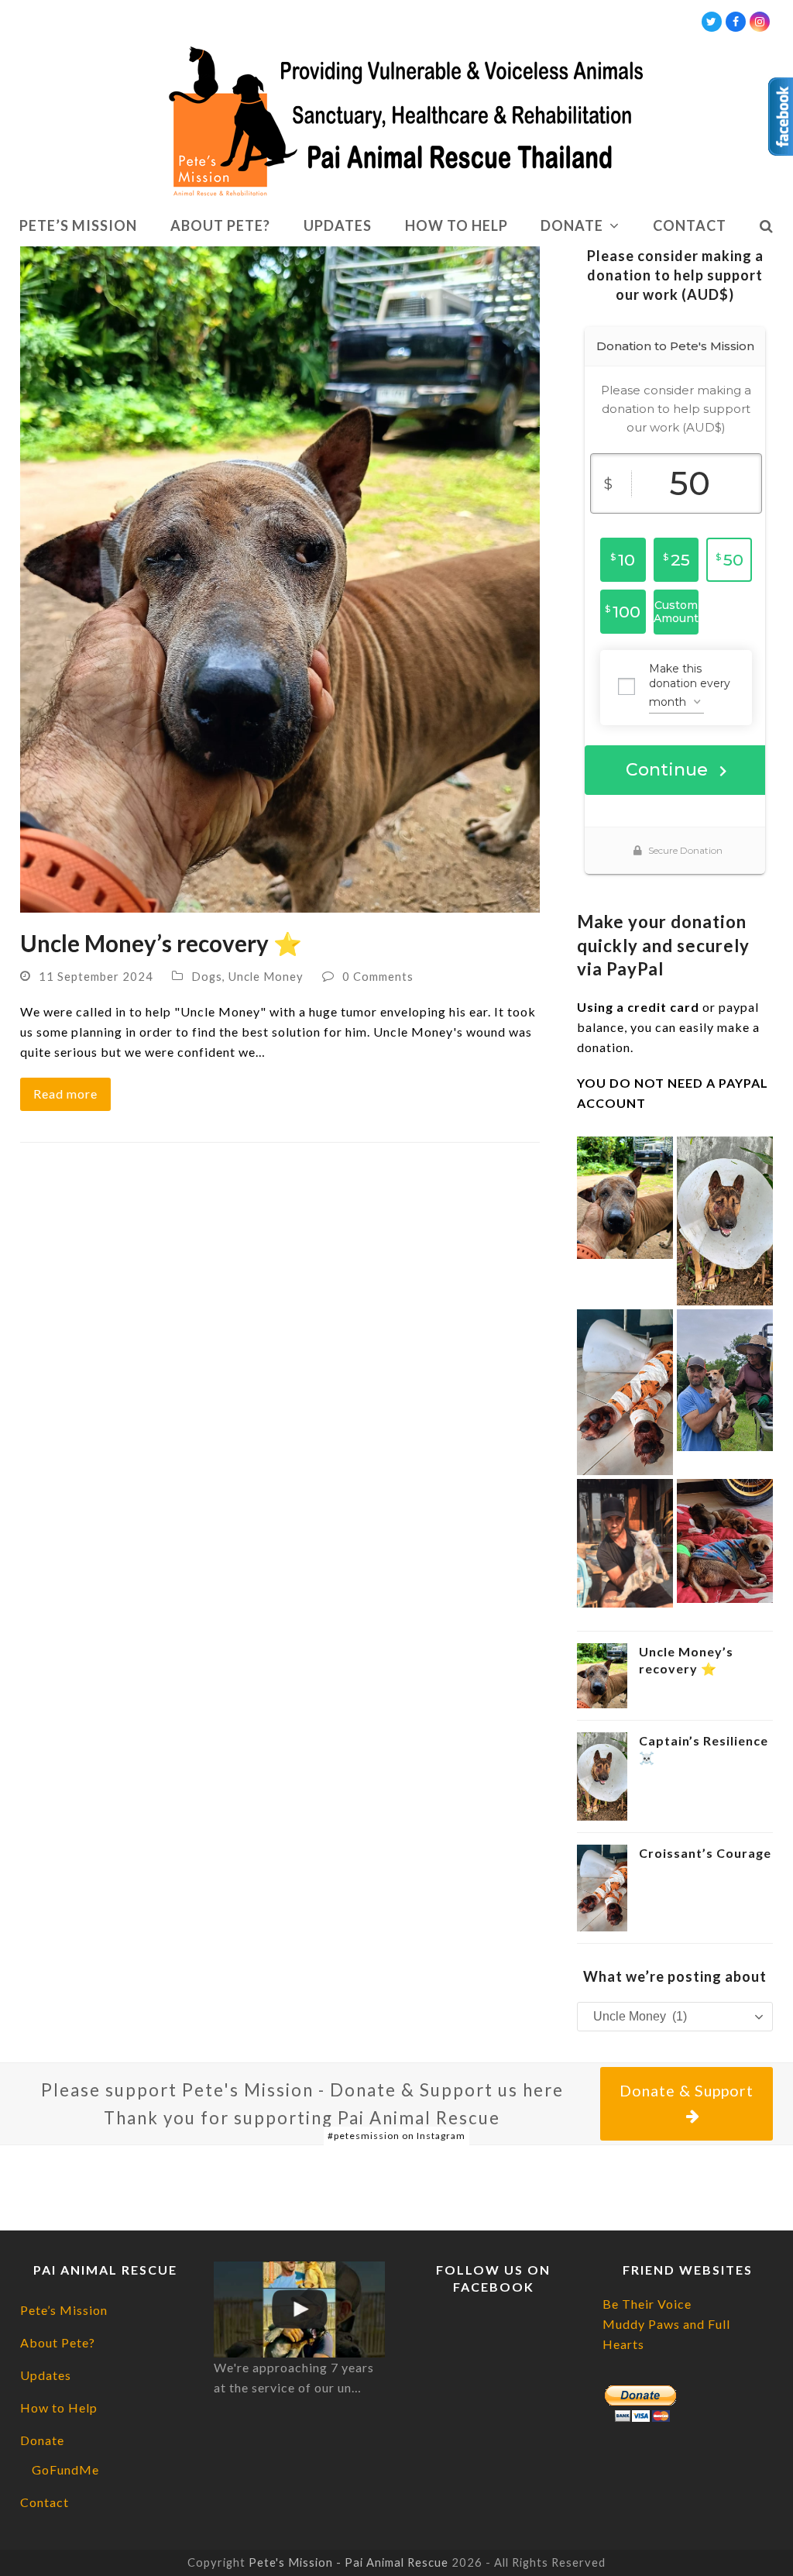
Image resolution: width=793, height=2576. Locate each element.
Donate (42, 2440)
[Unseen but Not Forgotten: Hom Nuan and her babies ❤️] (725, 1539)
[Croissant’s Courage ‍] (625, 1390)
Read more (65, 1094)
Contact (45, 2502)
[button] (766, 226)
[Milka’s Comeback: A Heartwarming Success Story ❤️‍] (725, 1379)
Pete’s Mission (64, 2310)
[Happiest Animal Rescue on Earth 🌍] (299, 2309)
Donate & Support (687, 2091)
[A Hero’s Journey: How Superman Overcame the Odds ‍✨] (625, 1541)
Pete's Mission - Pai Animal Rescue (348, 2562)
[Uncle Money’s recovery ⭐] (280, 578)
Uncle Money (266, 976)
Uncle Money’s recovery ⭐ (161, 943)
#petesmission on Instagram (396, 2136)
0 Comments (378, 976)
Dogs (207, 976)
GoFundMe (65, 2469)
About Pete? (58, 2342)
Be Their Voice (647, 2304)
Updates (46, 2375)
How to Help (59, 2407)
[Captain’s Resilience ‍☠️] (725, 1219)
